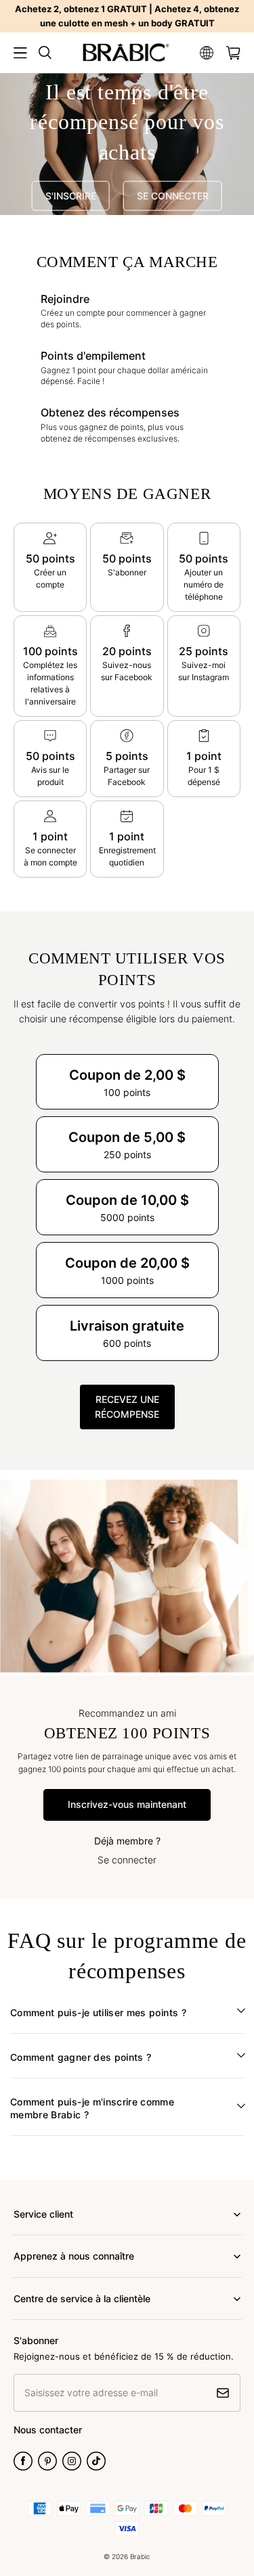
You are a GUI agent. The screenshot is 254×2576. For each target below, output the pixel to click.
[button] (20, 53)
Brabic (140, 2556)
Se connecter (127, 1860)
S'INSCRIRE (71, 196)
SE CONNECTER (173, 196)
